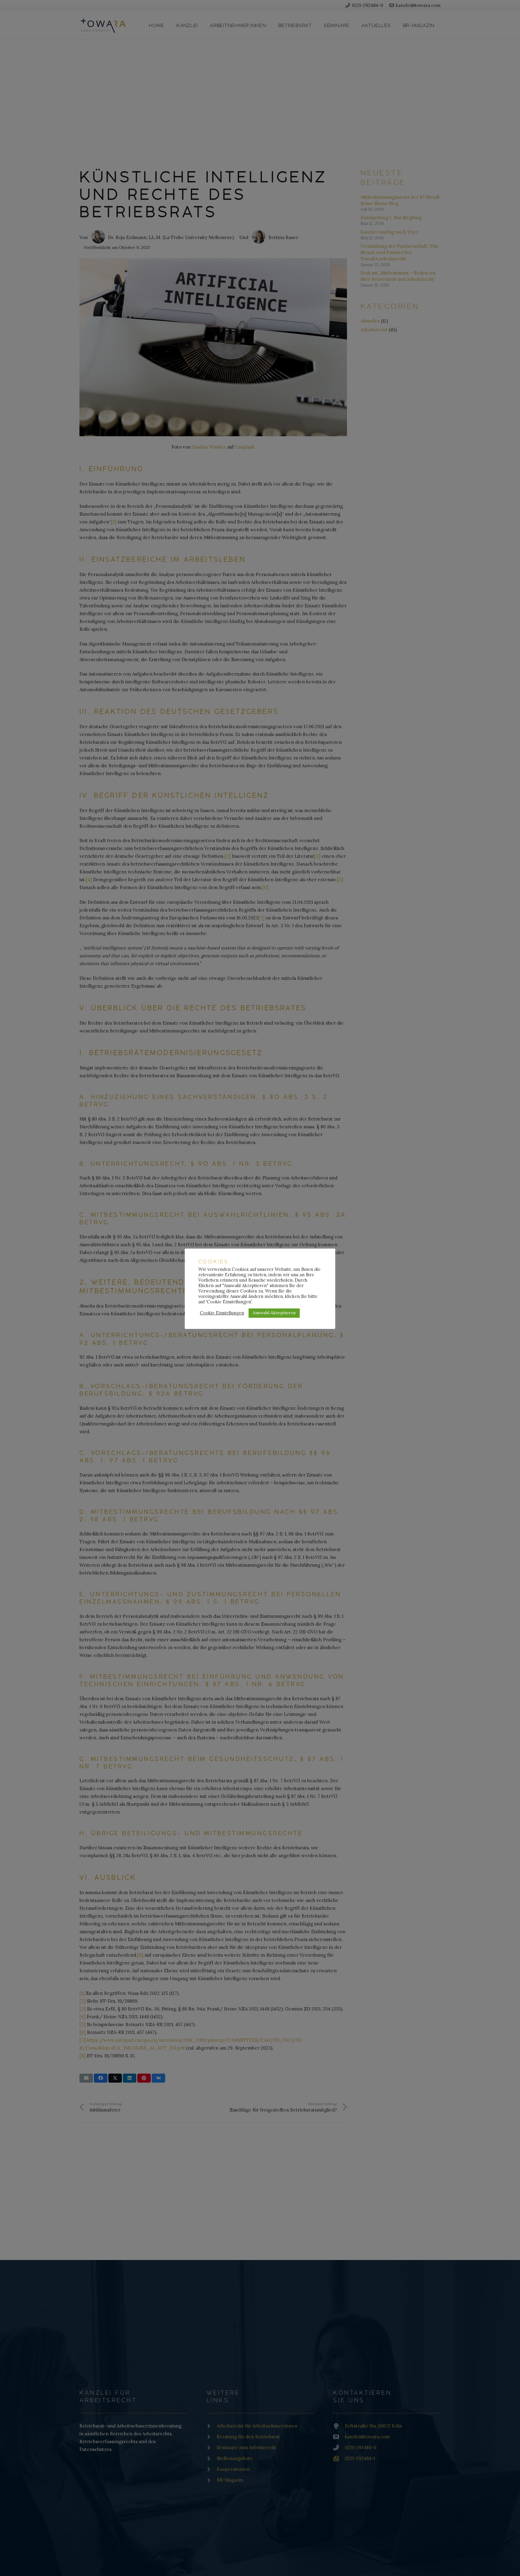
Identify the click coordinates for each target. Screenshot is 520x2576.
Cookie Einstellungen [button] (222, 1313)
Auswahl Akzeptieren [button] (274, 1313)
